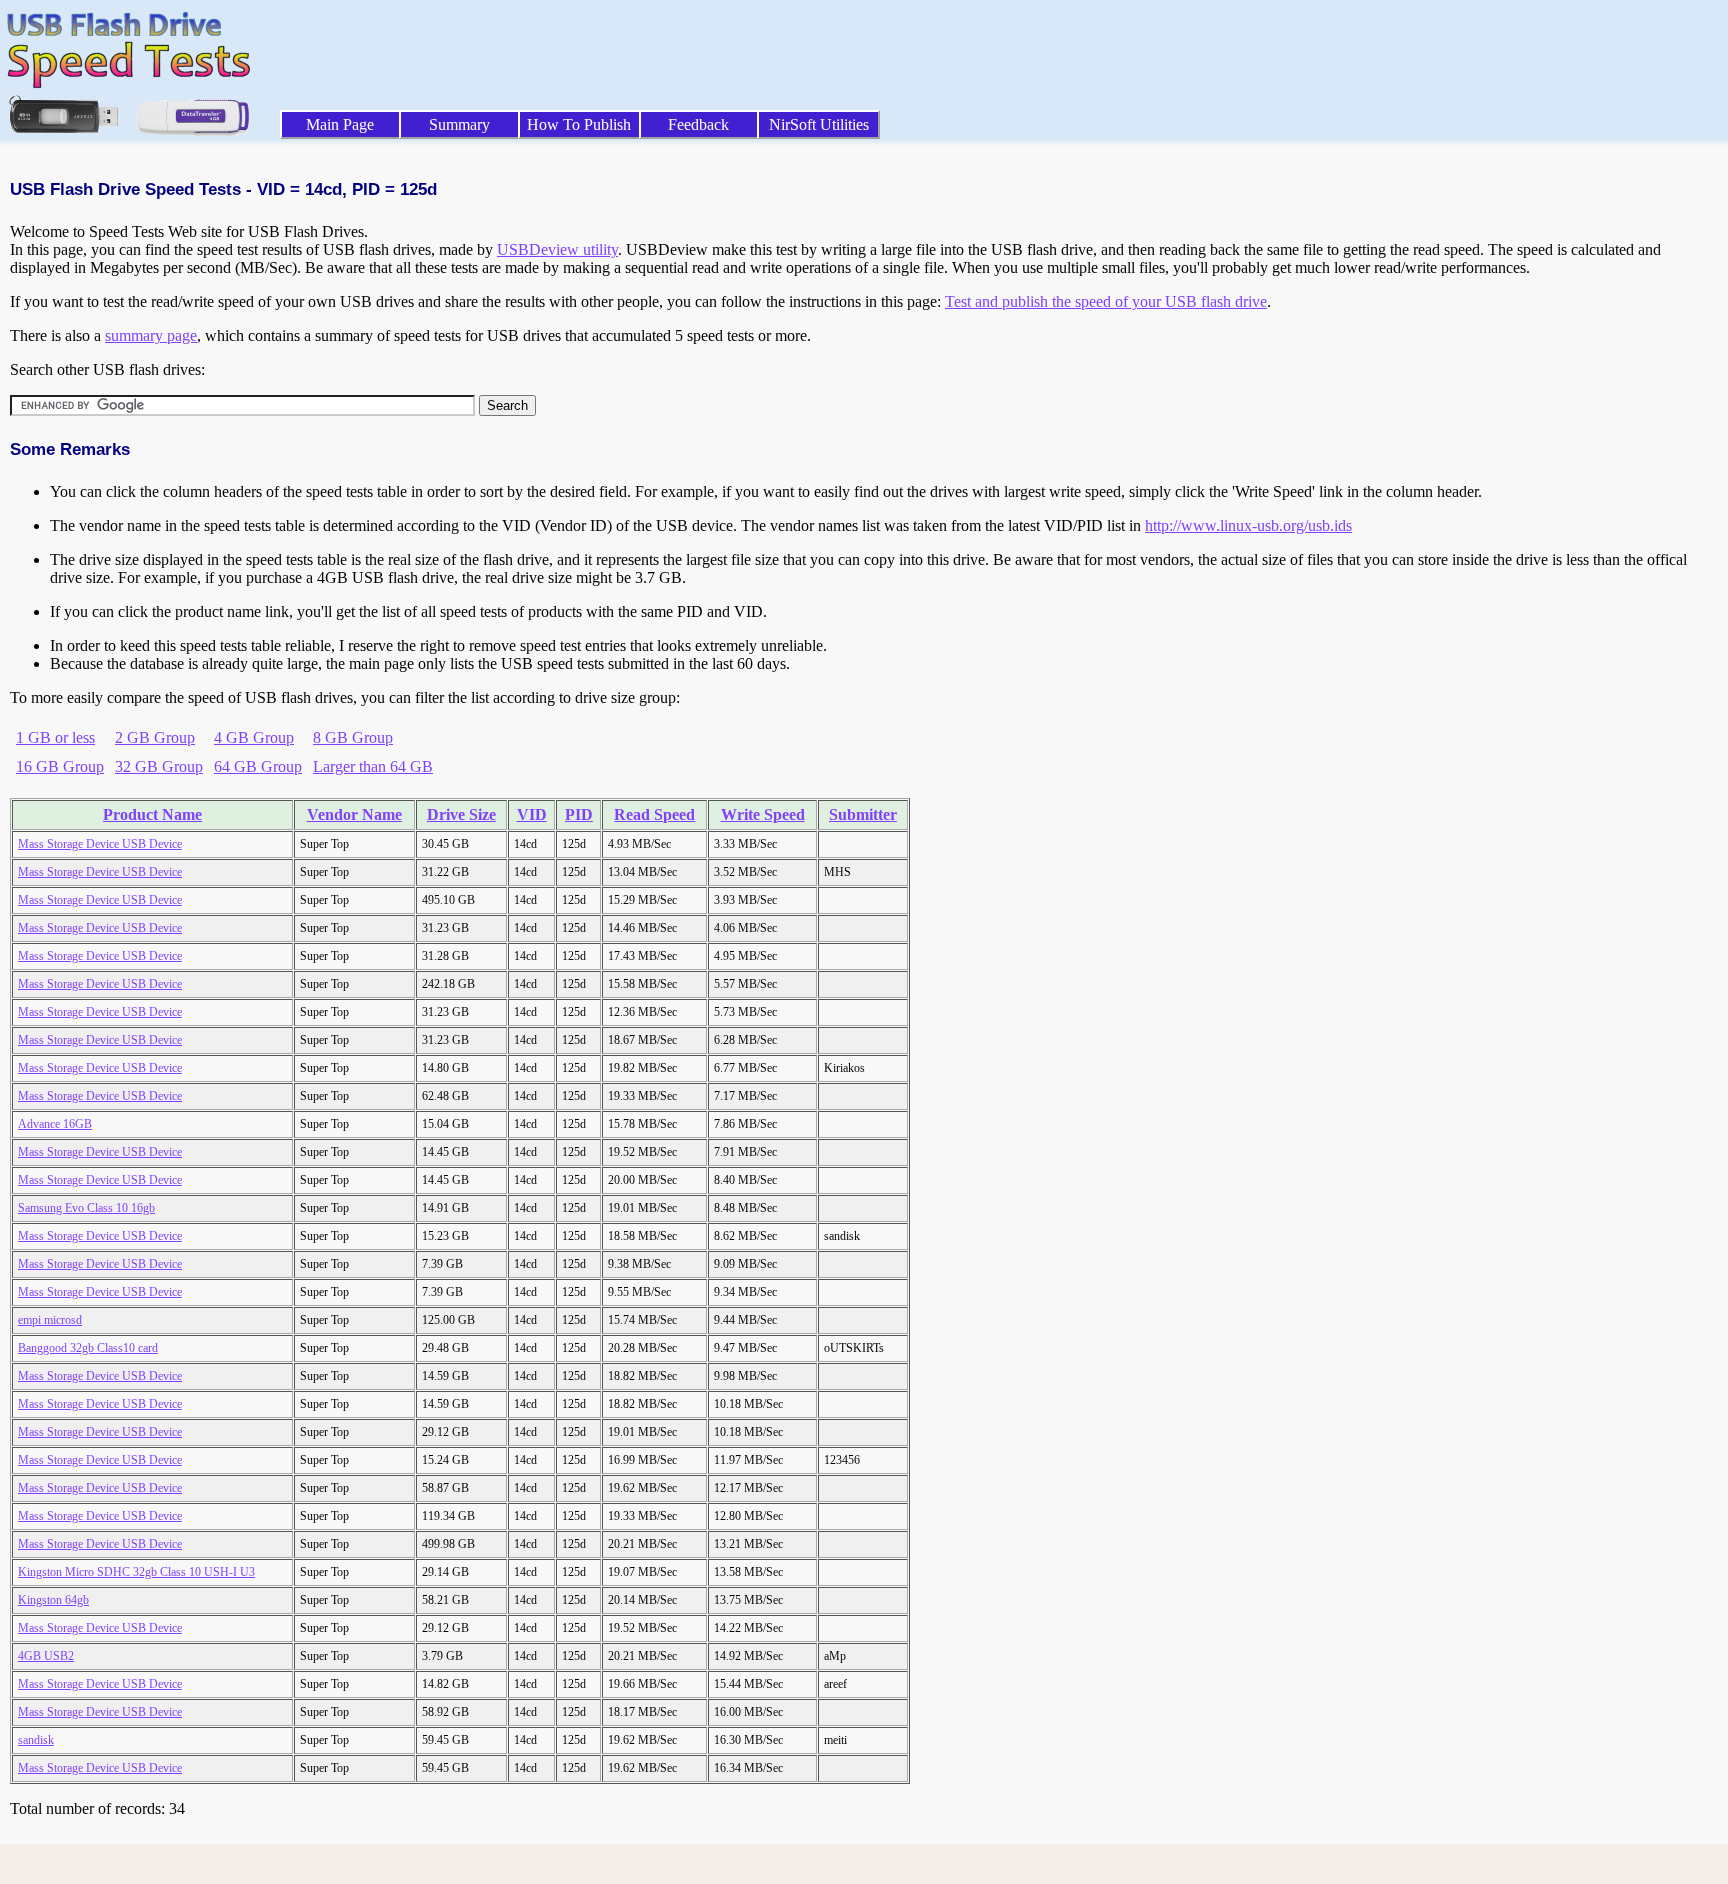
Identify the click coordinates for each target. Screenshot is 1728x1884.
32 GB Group (159, 766)
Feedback (698, 124)
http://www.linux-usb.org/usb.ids (1248, 525)
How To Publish (579, 124)
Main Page (340, 124)
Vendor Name (354, 814)
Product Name (152, 814)
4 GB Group (254, 737)
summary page (151, 335)
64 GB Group (258, 766)
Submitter (863, 814)
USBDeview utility (557, 249)
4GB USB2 (46, 1656)
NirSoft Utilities (819, 124)
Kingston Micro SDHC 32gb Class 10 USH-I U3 (136, 1572)
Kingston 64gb (53, 1600)
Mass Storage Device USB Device (100, 844)
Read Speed (654, 814)
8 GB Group (353, 737)
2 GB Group (155, 737)
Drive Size (461, 814)
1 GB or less (55, 737)
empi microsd (50, 1320)
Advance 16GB (55, 1124)
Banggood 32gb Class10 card (88, 1348)
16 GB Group (60, 766)
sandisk (36, 1740)
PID (579, 814)
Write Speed (763, 814)
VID (532, 814)
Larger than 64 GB (373, 766)
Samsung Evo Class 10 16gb (86, 1208)
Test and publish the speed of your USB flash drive (1106, 301)
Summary (459, 124)
